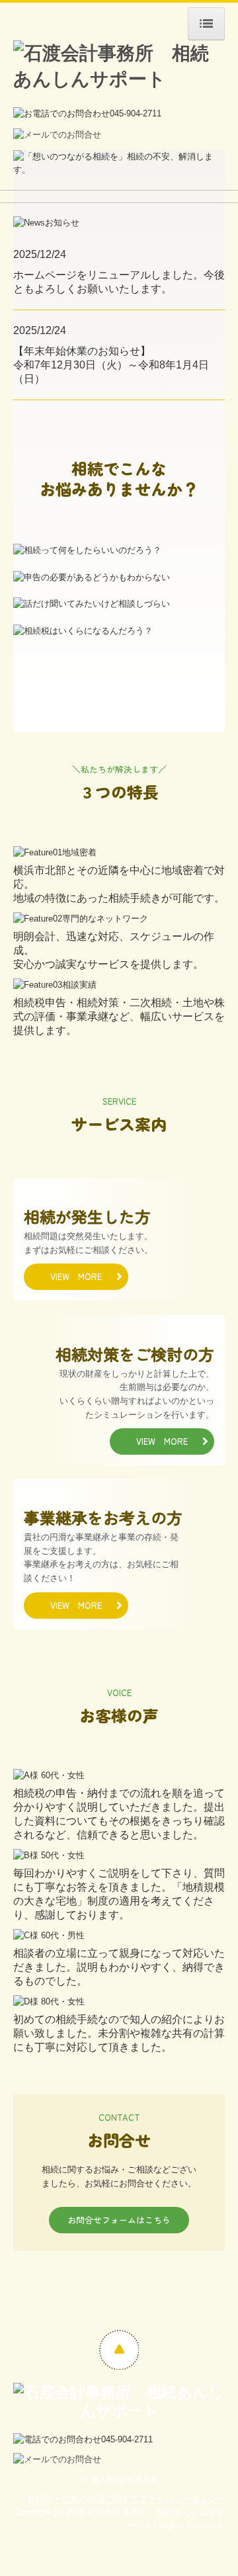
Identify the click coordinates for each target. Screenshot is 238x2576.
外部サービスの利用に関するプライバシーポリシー (126, 2499)
